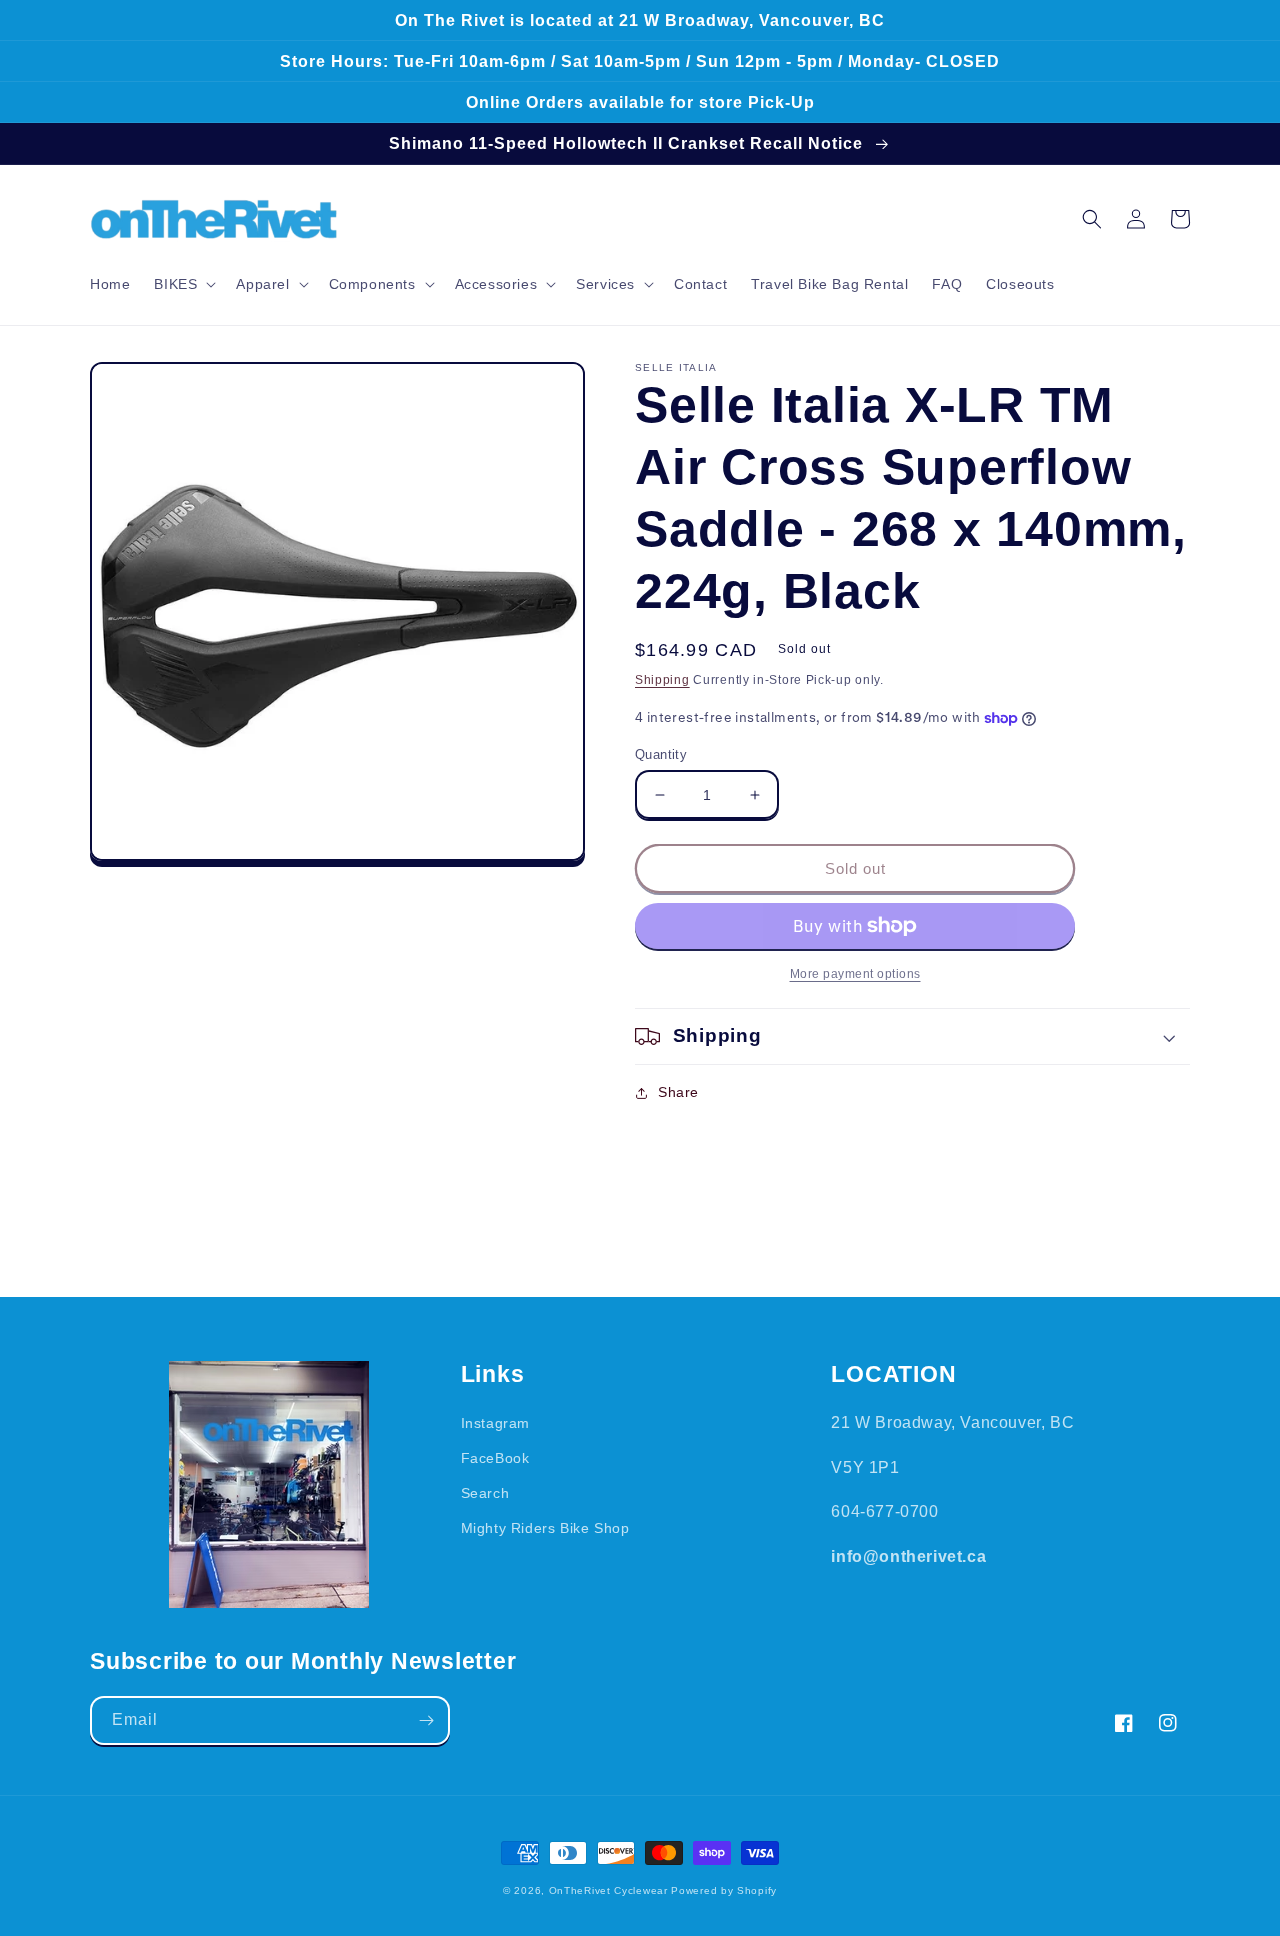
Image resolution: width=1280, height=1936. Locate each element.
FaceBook (495, 1458)
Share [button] (678, 1092)
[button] (183, 284)
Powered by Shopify (724, 1890)
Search (485, 1493)
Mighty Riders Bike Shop (545, 1528)
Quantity (661, 754)
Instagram (495, 1423)
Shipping (662, 680)
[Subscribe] (426, 1720)
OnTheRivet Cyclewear (608, 1890)
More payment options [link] (855, 974)
